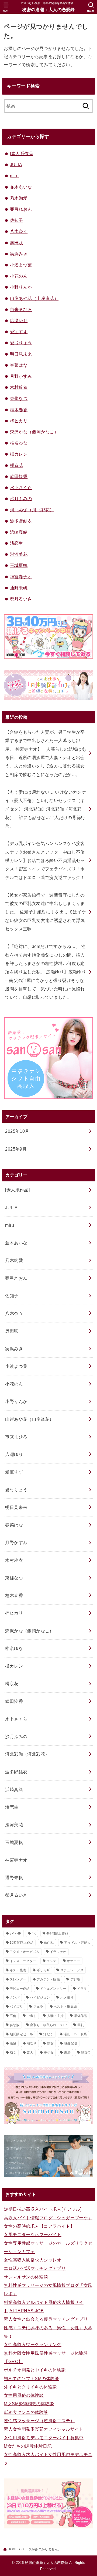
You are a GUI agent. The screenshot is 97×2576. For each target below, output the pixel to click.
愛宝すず (19, 332)
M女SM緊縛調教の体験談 (29, 2404)
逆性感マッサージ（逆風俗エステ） (39, 2421)
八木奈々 (19, 231)
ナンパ (15, 1997)
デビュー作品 (20, 1989)
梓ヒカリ (19, 421)
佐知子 (17, 220)
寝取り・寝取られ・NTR (48, 2025)
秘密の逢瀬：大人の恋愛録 (48, 10)
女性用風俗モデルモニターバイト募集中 (44, 2438)
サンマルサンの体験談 (26, 2277)
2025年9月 (16, 1149)
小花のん (19, 276)
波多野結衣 (21, 521)
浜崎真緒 (19, 532)
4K (34, 1933)
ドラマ (82, 1989)
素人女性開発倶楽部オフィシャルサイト (44, 2429)
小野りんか (21, 287)
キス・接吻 (18, 1970)
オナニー (73, 1961)
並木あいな (21, 187)
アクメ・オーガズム (25, 1952)
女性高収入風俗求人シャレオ (32, 2260)
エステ (52, 1961)
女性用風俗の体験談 (24, 2395)
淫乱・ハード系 (75, 2034)
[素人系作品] (22, 153)
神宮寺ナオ (21, 577)
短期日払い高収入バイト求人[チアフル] (43, 2209)
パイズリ (16, 2007)
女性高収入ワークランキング (32, 2344)
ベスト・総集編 (65, 2007)
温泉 (13, 2043)
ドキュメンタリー (53, 1989)
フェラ (38, 2007)
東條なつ (19, 398)
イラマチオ (58, 1952)
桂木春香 (19, 410)
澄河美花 (19, 554)
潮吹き (32, 2043)
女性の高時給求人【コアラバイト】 (39, 2226)
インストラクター (23, 1961)
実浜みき (19, 254)
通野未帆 (19, 588)
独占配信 (71, 2043)
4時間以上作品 (57, 1933)
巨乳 (81, 2025)
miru (14, 176)
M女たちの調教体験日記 (28, 2446)
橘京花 (17, 465)
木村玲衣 (19, 387)
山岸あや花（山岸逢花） (34, 298)
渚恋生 (17, 543)
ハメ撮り (67, 1997)
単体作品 (81, 2016)
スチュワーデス (72, 1970)
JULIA (16, 165)
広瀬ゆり (19, 320)
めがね (49, 1943)
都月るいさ (21, 599)
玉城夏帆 (19, 565)
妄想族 (15, 2025)
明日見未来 (21, 354)
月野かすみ (21, 376)
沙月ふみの (21, 499)
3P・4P (16, 1933)
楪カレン (19, 454)
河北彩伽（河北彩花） (32, 510)
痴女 (13, 2053)
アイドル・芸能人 (77, 1943)
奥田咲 (17, 243)
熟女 (51, 2043)
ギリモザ (43, 1970)
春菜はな (19, 365)
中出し (32, 2016)
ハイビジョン (40, 1997)
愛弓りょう (21, 343)
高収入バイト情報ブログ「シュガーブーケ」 (48, 2218)
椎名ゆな (19, 443)
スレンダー (18, 1979)
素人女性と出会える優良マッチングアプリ (46, 2319)
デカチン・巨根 (48, 1979)
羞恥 (67, 2053)
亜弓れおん (21, 209)
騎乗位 (86, 2053)
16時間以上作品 (22, 1943)
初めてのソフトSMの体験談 (31, 2378)
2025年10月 (17, 1131)
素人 (30, 2053)
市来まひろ (21, 309)
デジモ (75, 1979)
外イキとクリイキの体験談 (30, 2387)
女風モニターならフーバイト (32, 2234)
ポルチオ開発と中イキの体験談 (35, 2370)
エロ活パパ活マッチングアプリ (35, 2268)
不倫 (13, 2016)
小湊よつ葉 (21, 265)
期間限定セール (21, 2034)
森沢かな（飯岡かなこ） (34, 432)
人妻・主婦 (56, 2016)
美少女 (49, 2053)
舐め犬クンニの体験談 (26, 2412)
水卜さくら (21, 487)
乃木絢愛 (19, 198)
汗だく (48, 2034)
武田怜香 (19, 476)
